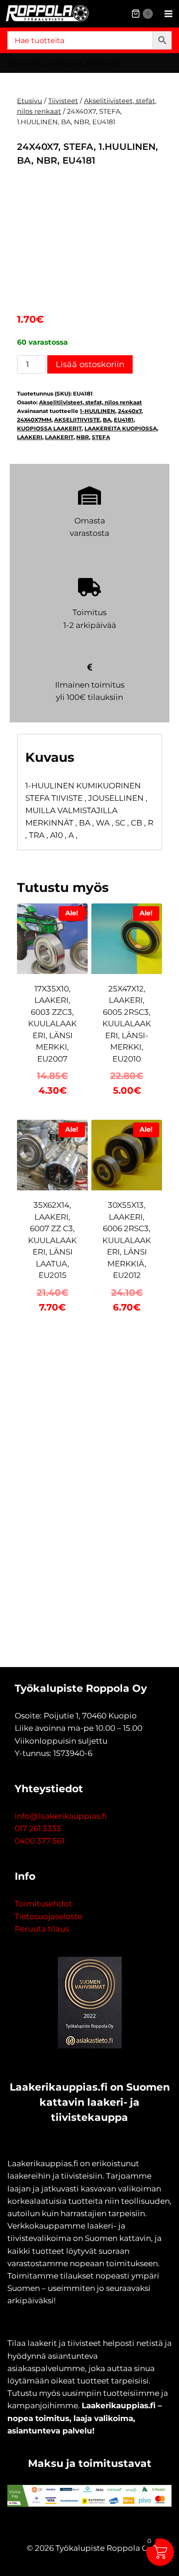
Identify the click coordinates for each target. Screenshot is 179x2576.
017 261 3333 (38, 1828)
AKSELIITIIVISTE (77, 420)
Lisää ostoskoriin (90, 364)
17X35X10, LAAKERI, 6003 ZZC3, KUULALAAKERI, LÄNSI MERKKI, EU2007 (52, 1024)
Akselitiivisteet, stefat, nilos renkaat (90, 402)
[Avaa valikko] (168, 14)
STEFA (101, 437)
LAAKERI (30, 437)
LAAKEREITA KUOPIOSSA (121, 428)
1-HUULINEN (98, 411)
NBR (83, 437)
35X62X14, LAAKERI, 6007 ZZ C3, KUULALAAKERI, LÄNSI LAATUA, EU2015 (52, 1240)
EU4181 (124, 420)
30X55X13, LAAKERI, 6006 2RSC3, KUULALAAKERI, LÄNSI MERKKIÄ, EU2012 (127, 1240)
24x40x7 (130, 411)
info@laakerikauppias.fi (61, 1816)
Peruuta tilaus (42, 1929)
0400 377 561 (39, 1841)
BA (107, 420)
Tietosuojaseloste (48, 1916)
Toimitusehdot (43, 1904)
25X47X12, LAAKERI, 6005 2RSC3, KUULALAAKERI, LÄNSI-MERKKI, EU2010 (127, 1024)
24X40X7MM (34, 420)
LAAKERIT (59, 437)
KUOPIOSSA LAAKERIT (49, 428)
